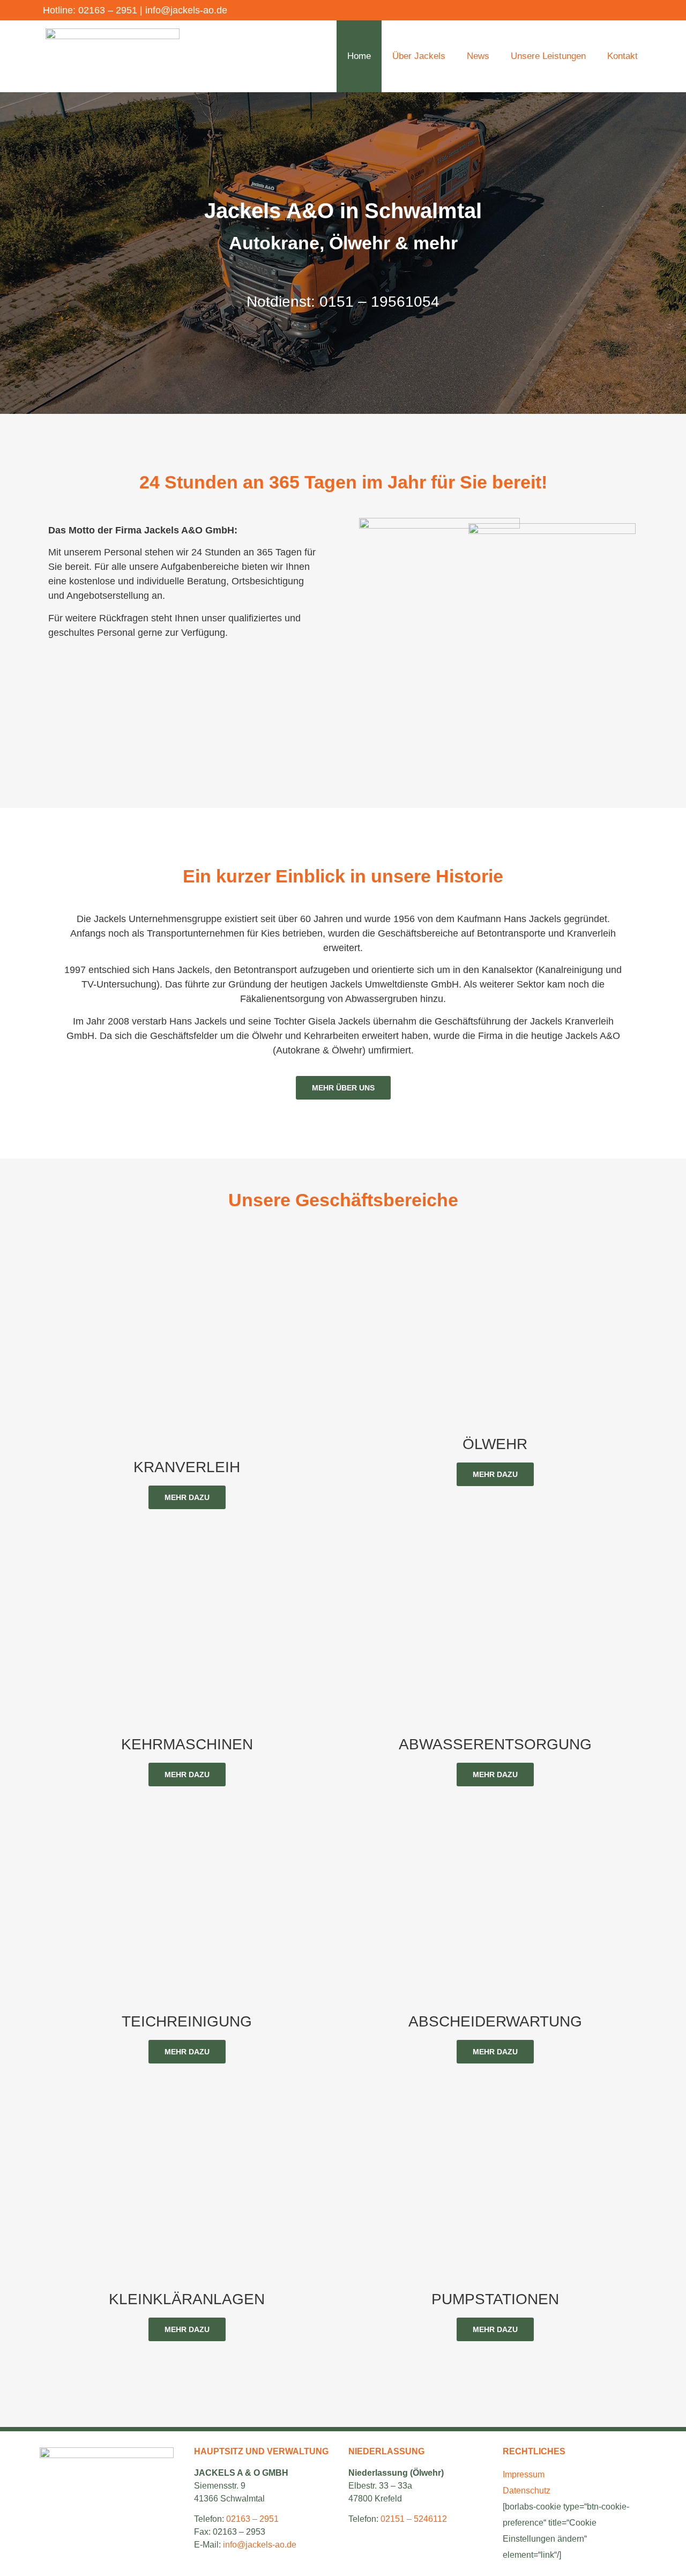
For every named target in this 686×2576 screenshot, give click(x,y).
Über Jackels (419, 56)
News (478, 56)
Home (359, 56)
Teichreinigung (187, 2021)
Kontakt (622, 56)
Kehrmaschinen (187, 1744)
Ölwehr (495, 1444)
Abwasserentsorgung (495, 1744)
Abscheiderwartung (495, 2021)
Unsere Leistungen (548, 56)
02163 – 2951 (108, 10)
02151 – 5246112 (414, 2519)
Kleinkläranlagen (187, 2299)
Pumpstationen (495, 2299)
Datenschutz (527, 2490)
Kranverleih (187, 1467)
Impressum (524, 2474)
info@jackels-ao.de (186, 10)
